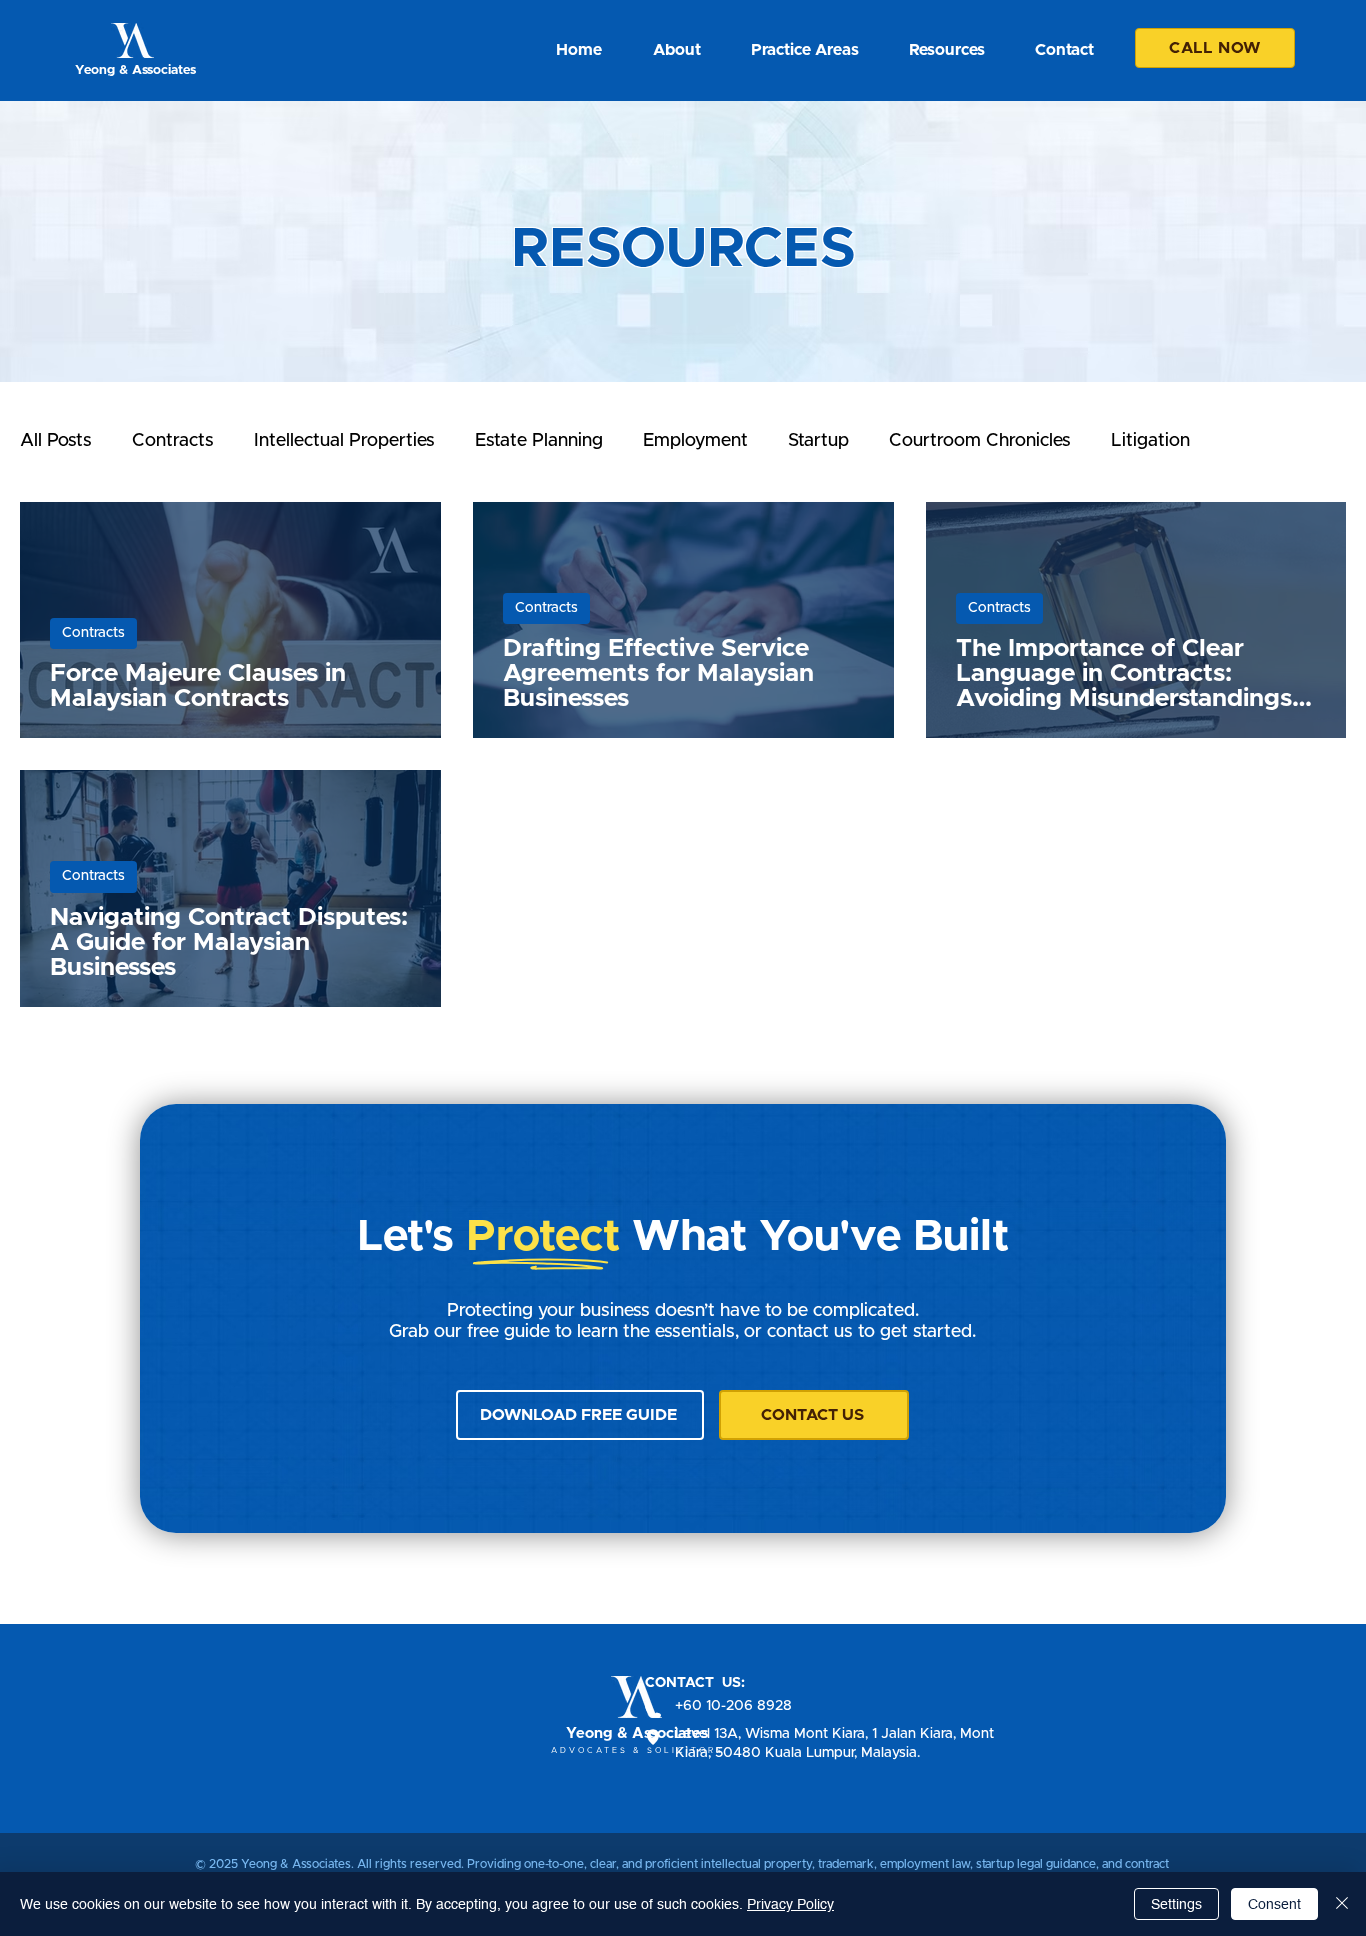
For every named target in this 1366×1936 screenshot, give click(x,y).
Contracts (173, 441)
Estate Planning (539, 441)
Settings (1176, 1904)
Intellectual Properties (344, 441)
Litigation (1150, 441)
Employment (695, 441)
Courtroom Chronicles (980, 441)
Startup (818, 441)
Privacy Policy (790, 1904)
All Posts (56, 441)
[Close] (1342, 1904)
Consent (1274, 1904)
